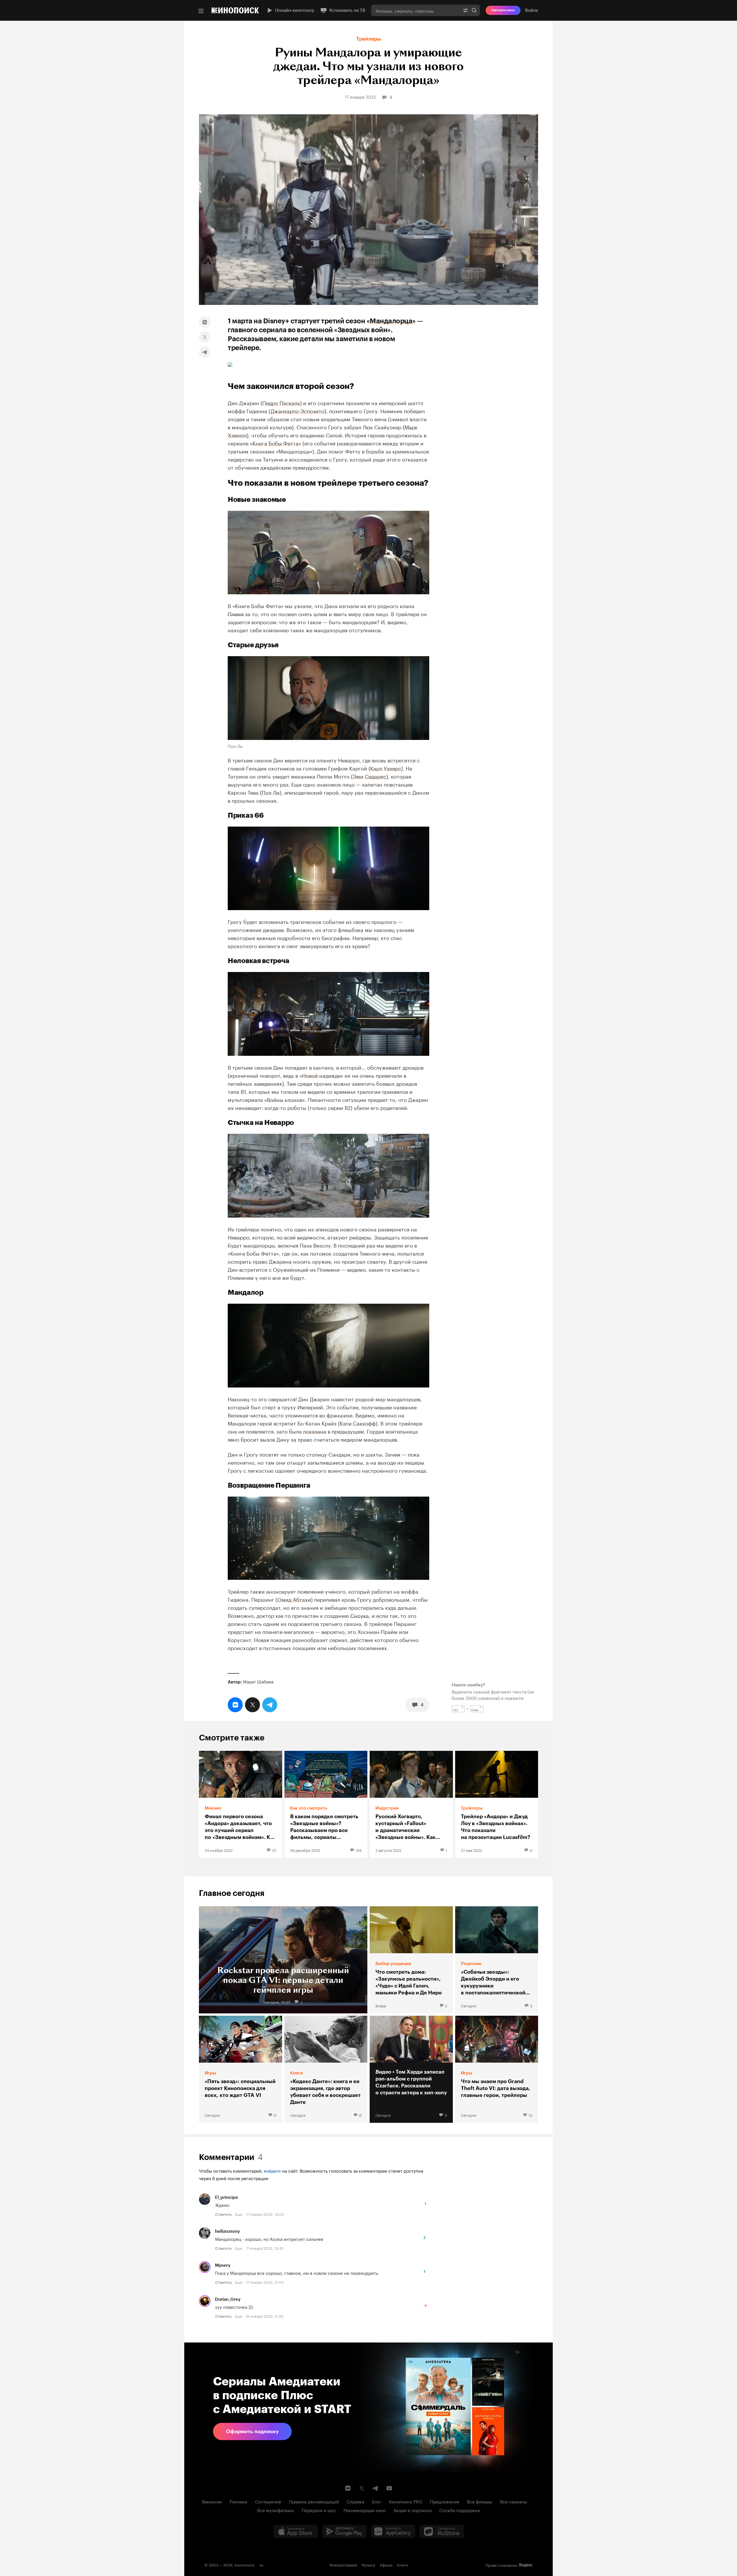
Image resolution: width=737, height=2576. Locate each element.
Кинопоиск (245, 2564)
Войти (531, 10)
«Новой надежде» (321, 1075)
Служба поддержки (460, 2510)
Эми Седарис (370, 776)
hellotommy (227, 2231)
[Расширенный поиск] (466, 10)
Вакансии (212, 2501)
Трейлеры (368, 39)
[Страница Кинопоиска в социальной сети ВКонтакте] (348, 2488)
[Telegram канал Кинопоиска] (375, 2488)
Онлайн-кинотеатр (295, 10)
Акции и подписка (413, 2510)
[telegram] (205, 352)
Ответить (223, 2214)
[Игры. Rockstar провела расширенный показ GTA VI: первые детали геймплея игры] (283, 1960)
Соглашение (268, 2501)
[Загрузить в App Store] (296, 2531)
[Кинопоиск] (235, 10)
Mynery (223, 2265)
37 (274, 1850)
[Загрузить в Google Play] (344, 2531)
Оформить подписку (252, 2431)
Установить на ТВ (347, 10)
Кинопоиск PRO (406, 2501)
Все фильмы (480, 2501)
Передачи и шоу (319, 2510)
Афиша (386, 2564)
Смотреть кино (503, 10)
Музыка (368, 2564)
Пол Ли (271, 792)
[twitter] (205, 337)
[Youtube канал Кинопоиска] (389, 2488)
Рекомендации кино (365, 2510)
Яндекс (526, 2565)
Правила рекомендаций (314, 2501)
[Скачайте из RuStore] (442, 2531)
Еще (239, 2214)
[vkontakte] (205, 322)
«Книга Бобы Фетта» (276, 443)
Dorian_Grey (228, 2299)
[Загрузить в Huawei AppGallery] (393, 2531)
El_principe (227, 2197)
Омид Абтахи (294, 1599)
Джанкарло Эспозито (298, 410)
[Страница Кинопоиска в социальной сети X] (362, 2488)
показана (314, 1431)
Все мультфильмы (276, 2510)
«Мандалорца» (391, 321)
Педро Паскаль (281, 402)
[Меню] (201, 11)
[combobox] (415, 10)
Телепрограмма (343, 2564)
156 (359, 1850)
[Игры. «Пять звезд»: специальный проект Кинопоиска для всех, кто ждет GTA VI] (241, 2069)
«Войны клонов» (285, 1099)
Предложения (445, 2501)
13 (530, 2115)
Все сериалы (514, 2501)
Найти (474, 10)
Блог (377, 2501)
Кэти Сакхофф (358, 1423)
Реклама (239, 2501)
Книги (402, 2564)
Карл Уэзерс (386, 768)
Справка (355, 2501)
